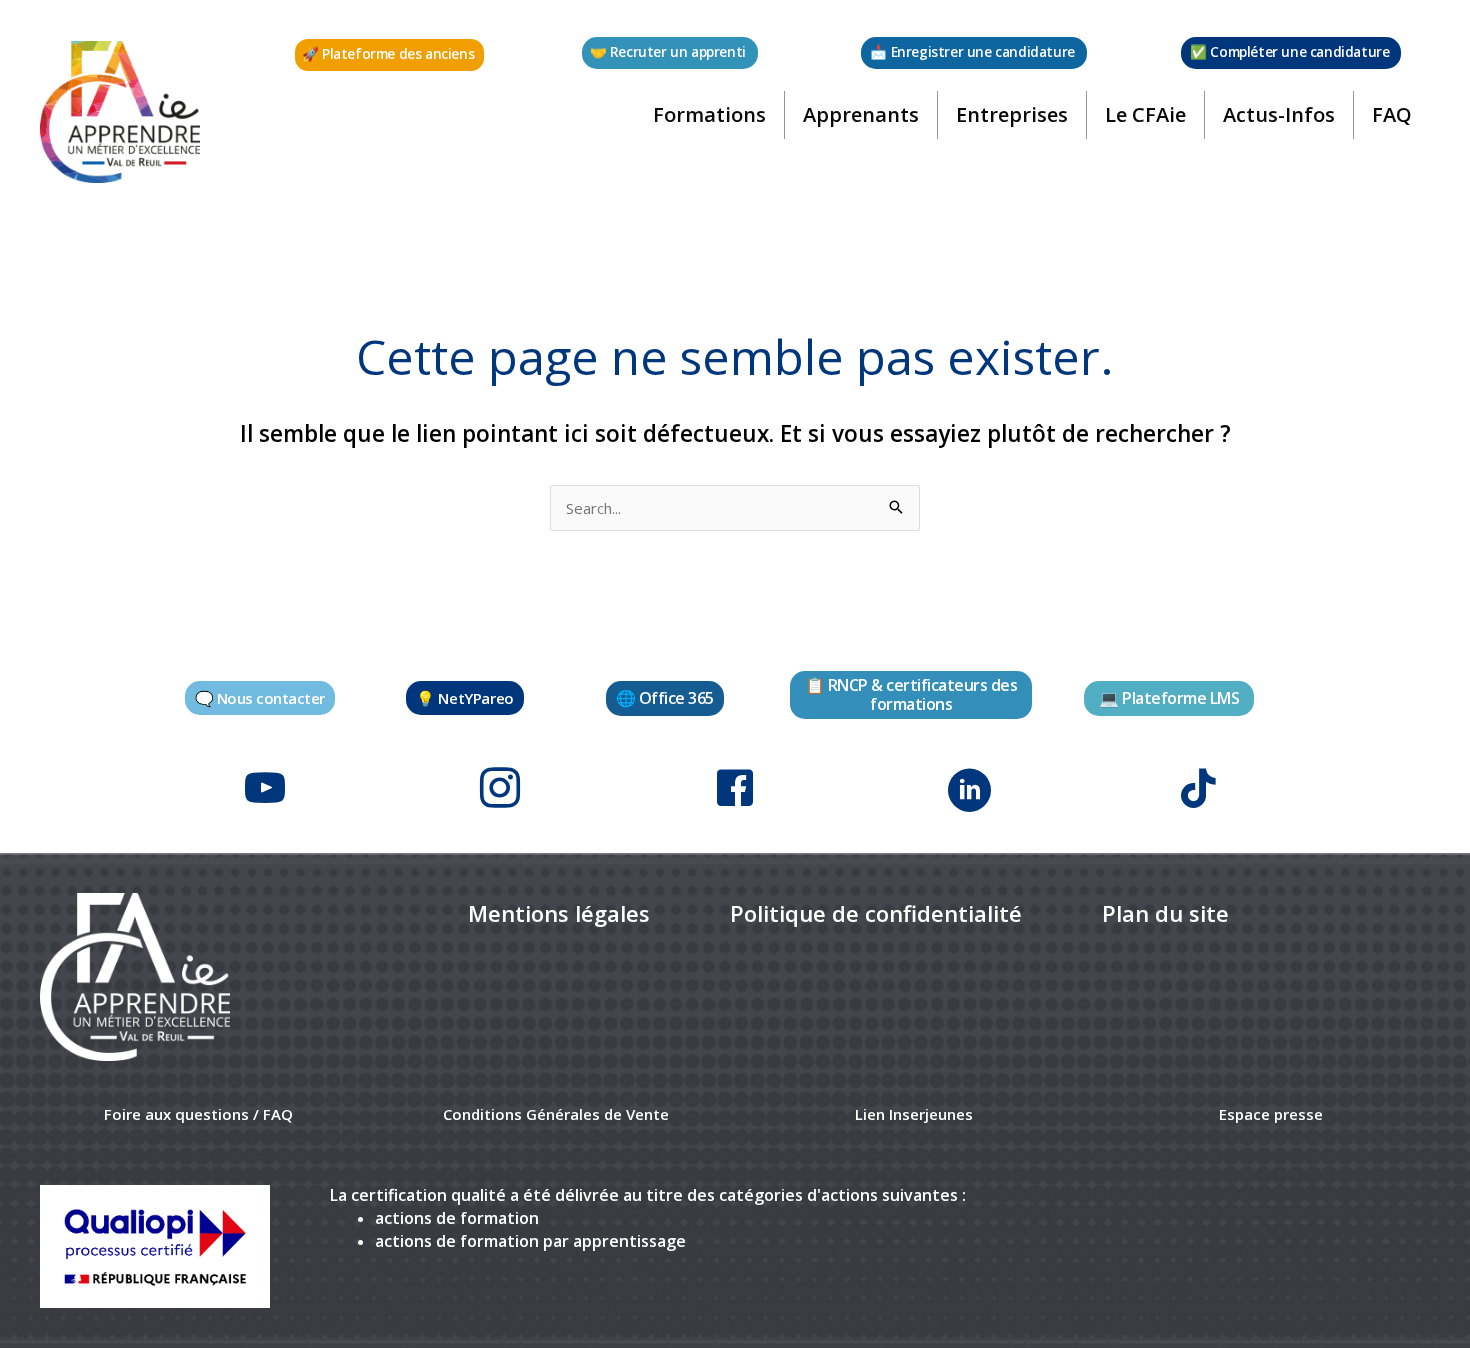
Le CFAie (1145, 114)
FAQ (1392, 114)
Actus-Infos (1279, 114)
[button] (389, 55)
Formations (709, 114)
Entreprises (1012, 114)
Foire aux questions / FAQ (198, 1114)
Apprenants (861, 114)
